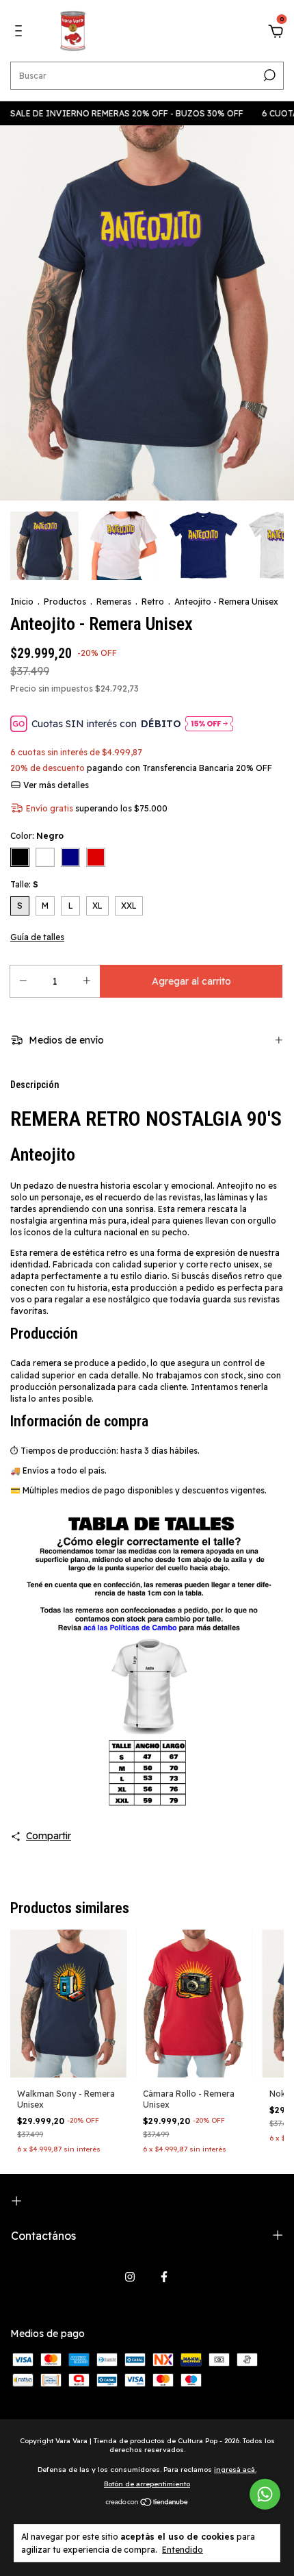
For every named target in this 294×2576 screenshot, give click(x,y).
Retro (153, 602)
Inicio (22, 602)
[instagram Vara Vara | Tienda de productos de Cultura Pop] (130, 2277)
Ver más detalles (55, 785)
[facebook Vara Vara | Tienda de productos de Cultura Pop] (164, 2277)
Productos (65, 602)
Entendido (183, 2550)
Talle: (24, 884)
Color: (37, 836)
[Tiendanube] (147, 2503)
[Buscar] (268, 75)
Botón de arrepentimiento (147, 2484)
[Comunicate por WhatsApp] (265, 2494)
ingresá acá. (235, 2470)
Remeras (114, 602)
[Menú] (21, 33)
